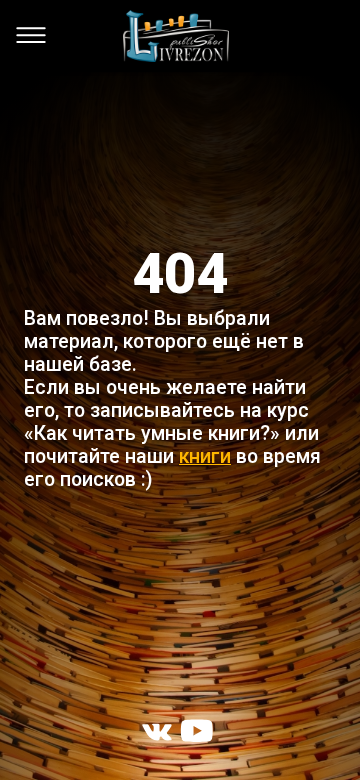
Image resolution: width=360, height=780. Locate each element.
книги (205, 456)
